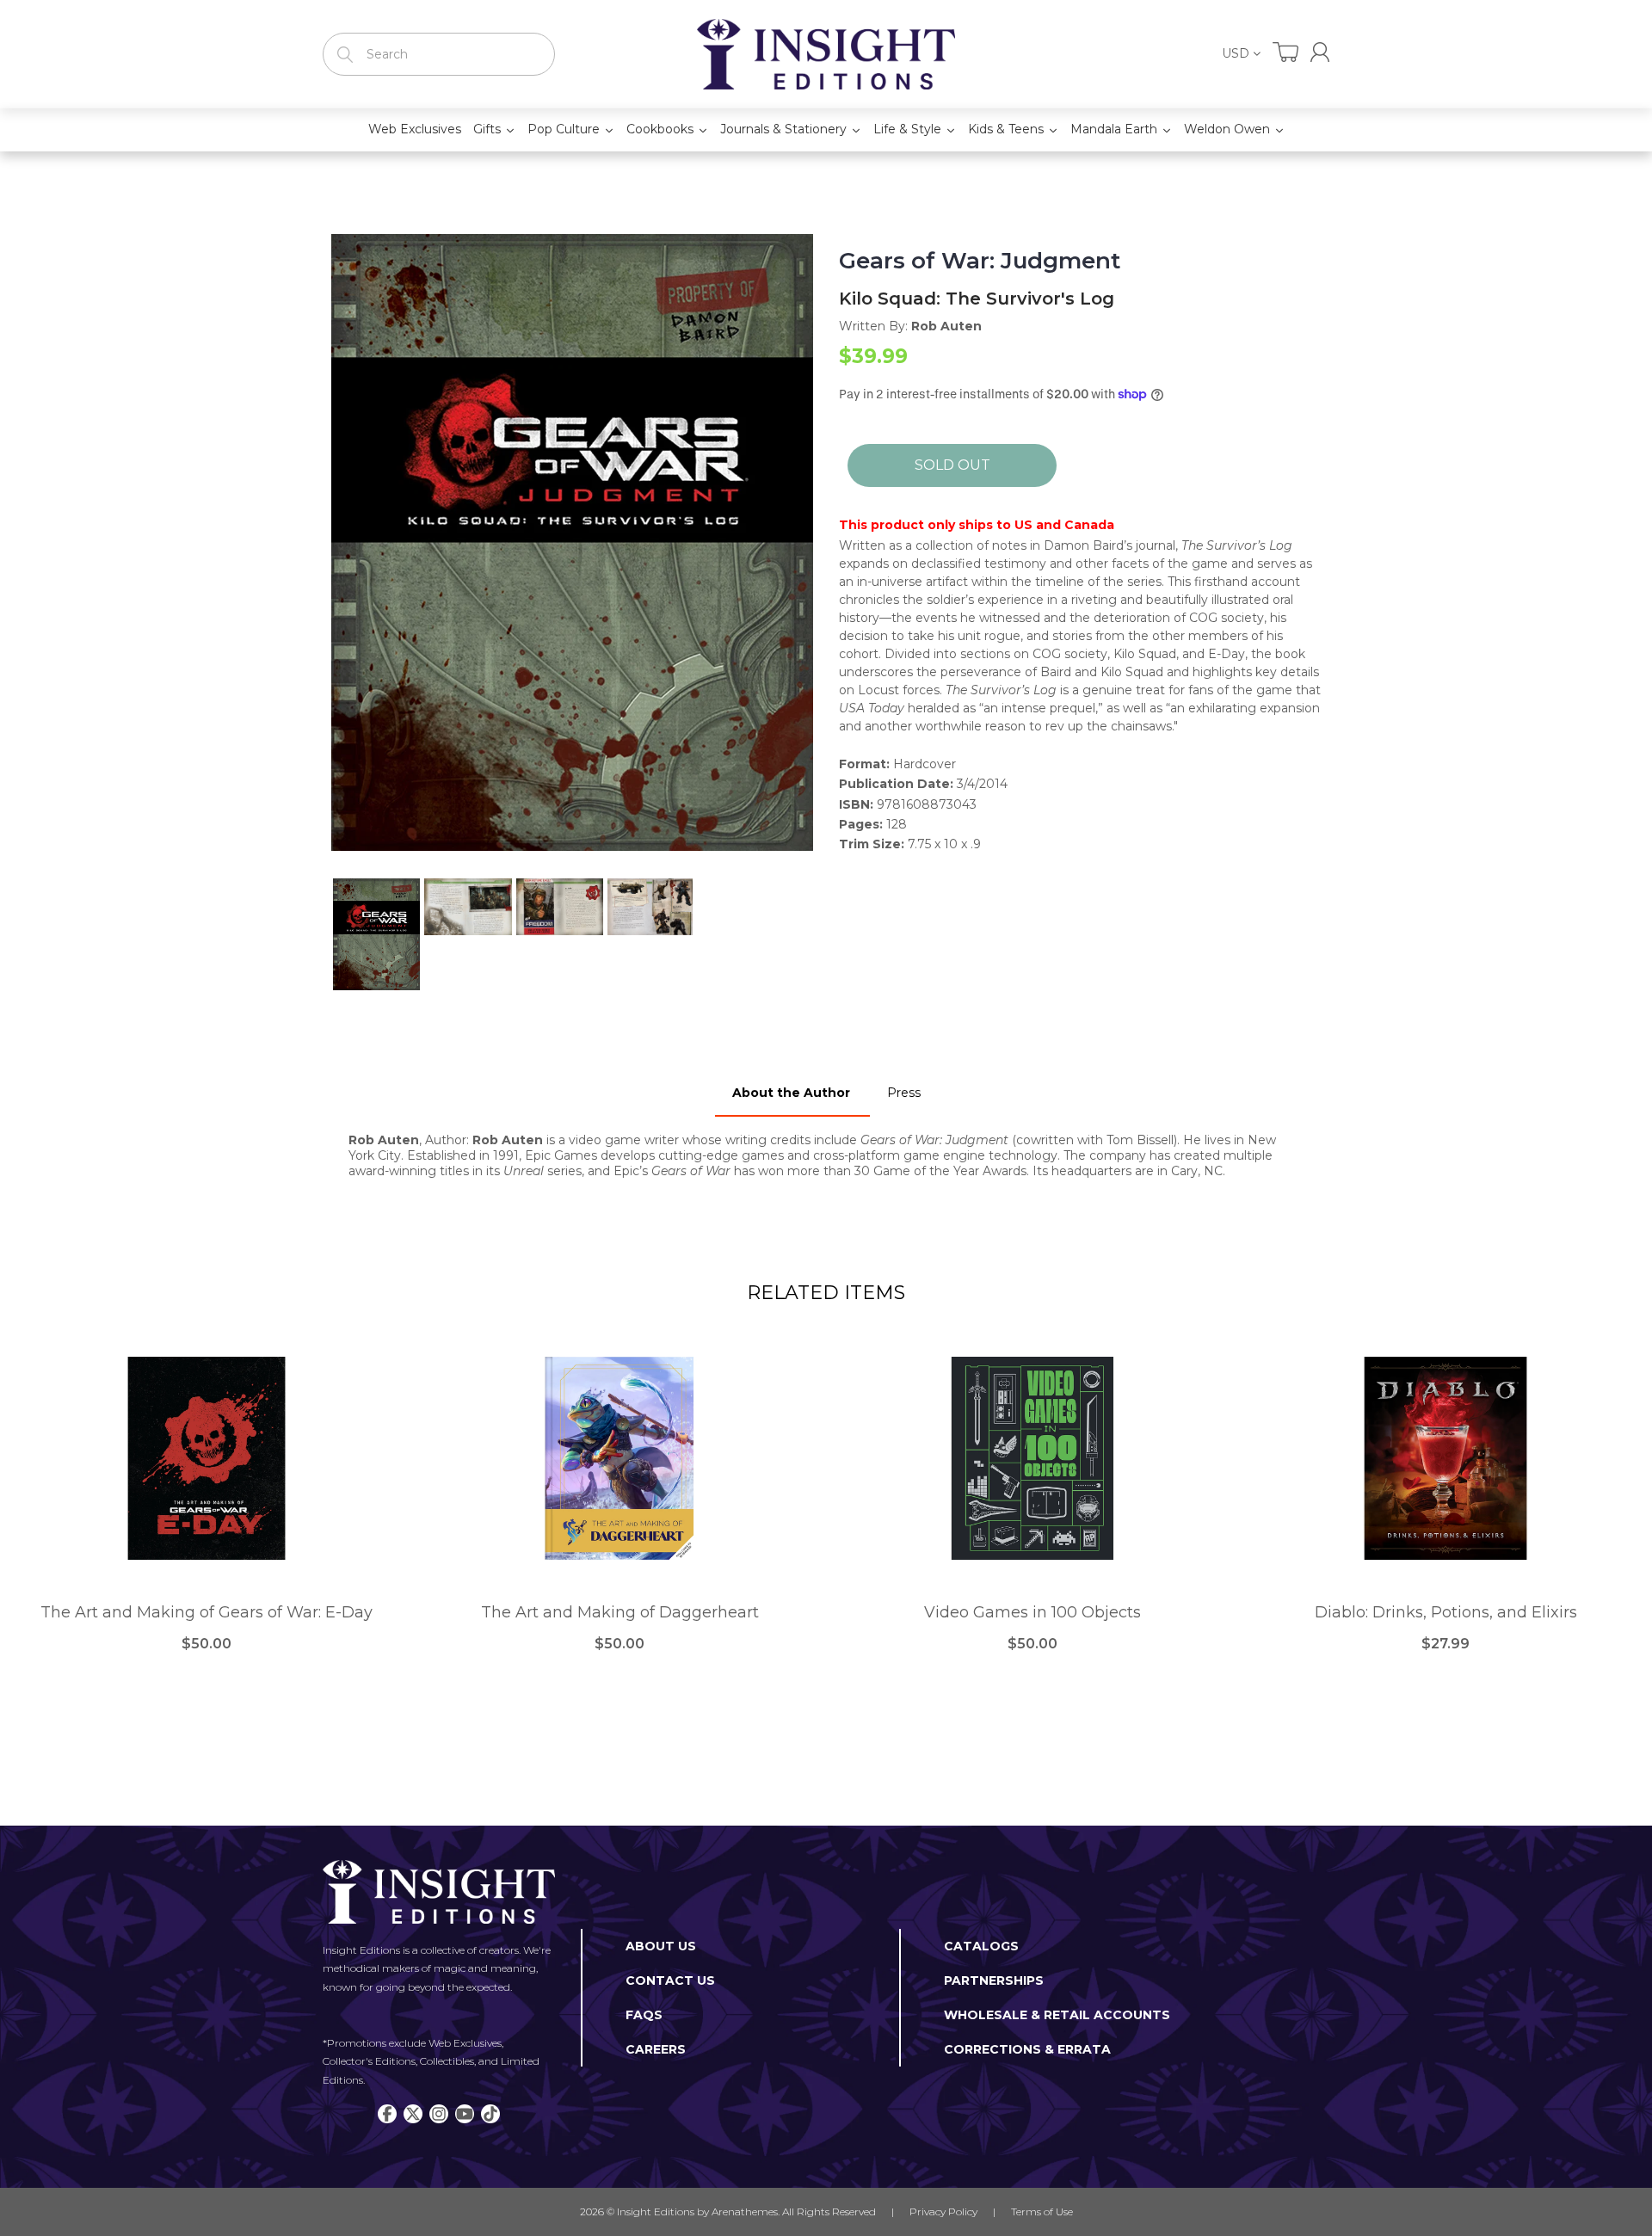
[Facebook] (387, 2114)
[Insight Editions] (826, 54)
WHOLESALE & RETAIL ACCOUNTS (1057, 2015)
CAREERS (656, 2049)
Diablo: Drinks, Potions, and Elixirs (1446, 1613)
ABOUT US (661, 1946)
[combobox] (439, 54)
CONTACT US (670, 1980)
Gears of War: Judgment (980, 261)
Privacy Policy (943, 2211)
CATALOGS (981, 1946)
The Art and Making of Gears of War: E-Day (206, 1613)
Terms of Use (1042, 2211)
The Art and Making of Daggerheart (620, 1613)
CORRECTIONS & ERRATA (1027, 2049)
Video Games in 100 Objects (1032, 1613)
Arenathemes (745, 2211)
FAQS (644, 2015)
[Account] (1320, 52)
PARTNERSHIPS (994, 1980)
